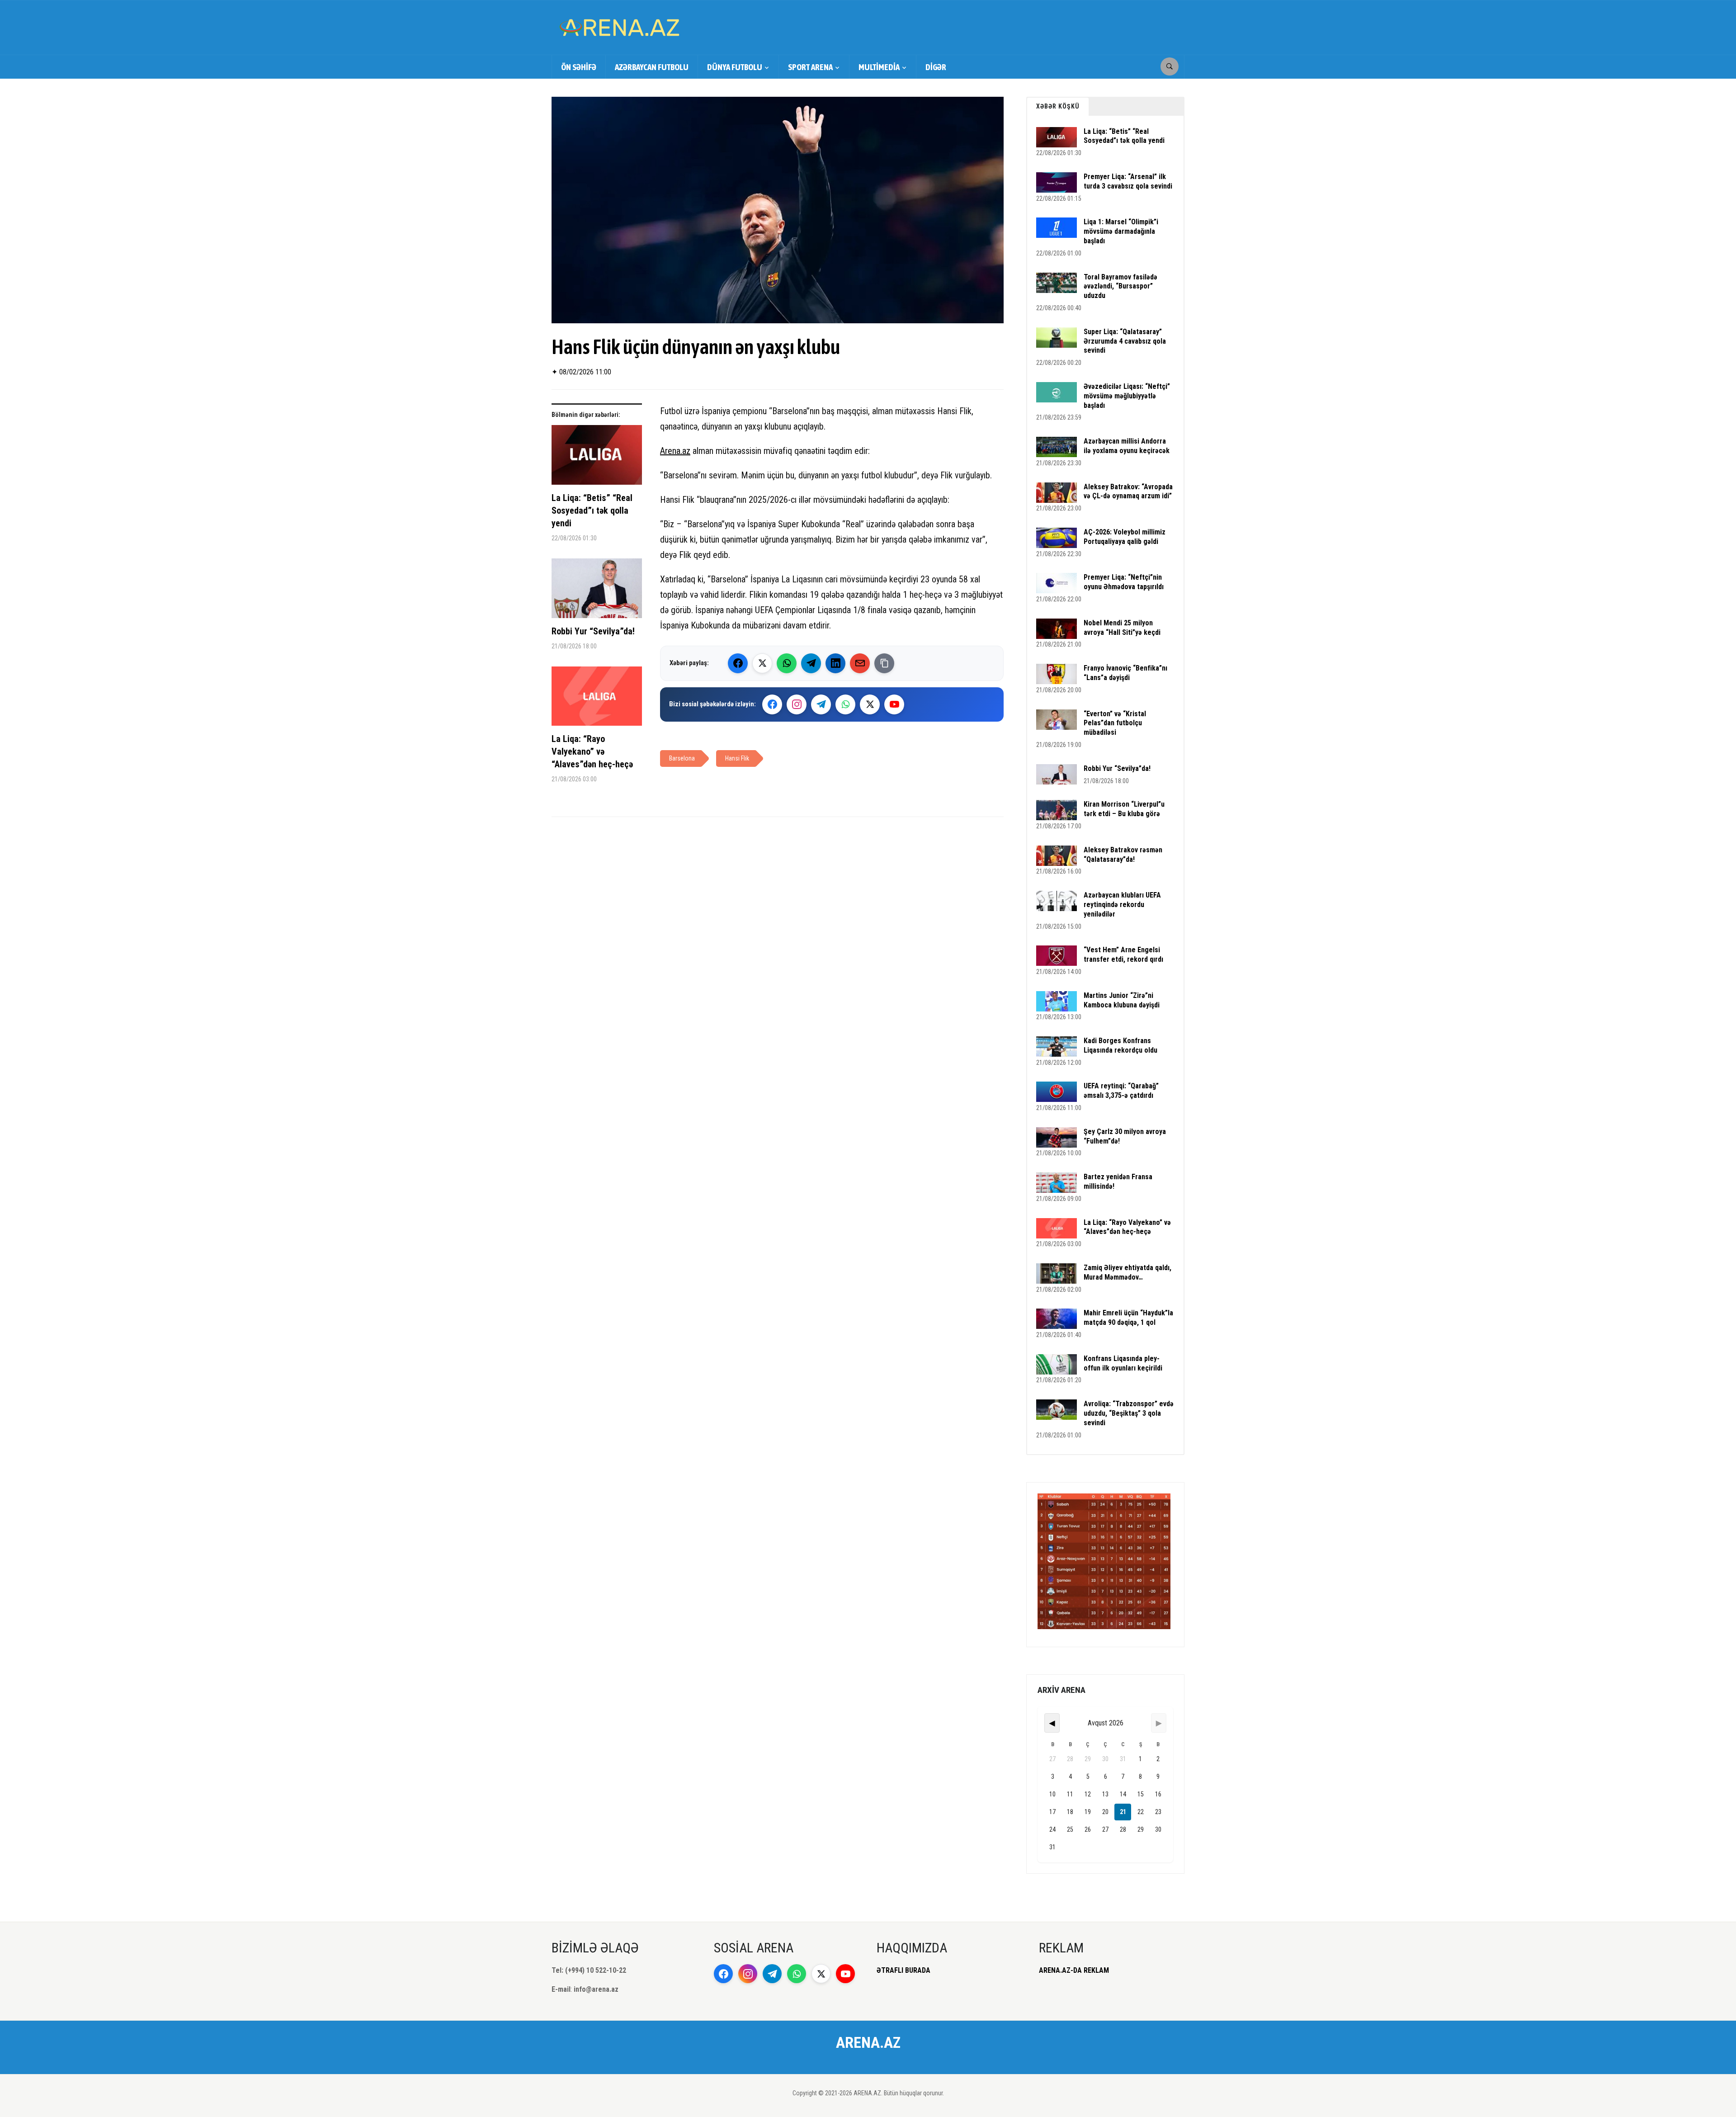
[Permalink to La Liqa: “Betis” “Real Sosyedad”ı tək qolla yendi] (597, 458)
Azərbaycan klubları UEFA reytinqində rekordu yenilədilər (1122, 905)
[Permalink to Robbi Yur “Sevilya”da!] (597, 592)
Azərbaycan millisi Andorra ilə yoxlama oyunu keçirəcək (1127, 446)
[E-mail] (860, 663)
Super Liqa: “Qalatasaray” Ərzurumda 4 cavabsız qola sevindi (1125, 341)
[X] (870, 704)
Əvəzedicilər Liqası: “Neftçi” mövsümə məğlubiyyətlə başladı (1127, 396)
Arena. (671, 451)
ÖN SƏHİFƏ (579, 67)
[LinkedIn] (835, 663)
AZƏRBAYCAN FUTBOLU (652, 67)
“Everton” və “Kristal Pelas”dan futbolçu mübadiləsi (1115, 723)
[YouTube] (894, 704)
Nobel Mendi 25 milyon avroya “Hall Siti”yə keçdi (1122, 628)
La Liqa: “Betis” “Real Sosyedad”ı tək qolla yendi (592, 510)
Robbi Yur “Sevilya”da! (593, 631)
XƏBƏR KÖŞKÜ (1058, 106)
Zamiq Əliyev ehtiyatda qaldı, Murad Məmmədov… (1127, 1272)
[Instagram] (797, 704)
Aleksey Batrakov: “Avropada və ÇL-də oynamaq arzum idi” (1128, 491)
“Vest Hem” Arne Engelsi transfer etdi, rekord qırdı (1123, 955)
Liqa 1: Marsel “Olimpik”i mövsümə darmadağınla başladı (1121, 231)
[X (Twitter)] (762, 663)
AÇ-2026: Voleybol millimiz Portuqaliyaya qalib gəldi (1125, 537)
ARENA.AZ (868, 2042)
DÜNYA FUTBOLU (735, 67)
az (686, 451)
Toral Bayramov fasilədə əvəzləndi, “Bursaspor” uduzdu (1120, 286)
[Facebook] (738, 663)
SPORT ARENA (810, 67)
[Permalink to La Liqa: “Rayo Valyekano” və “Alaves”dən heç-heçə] (597, 699)
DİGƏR (936, 67)
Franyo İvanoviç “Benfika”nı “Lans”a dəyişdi (1125, 673)
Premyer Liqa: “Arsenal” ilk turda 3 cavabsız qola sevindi (1128, 181)
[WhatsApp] (787, 663)
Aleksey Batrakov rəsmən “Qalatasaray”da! (1123, 855)
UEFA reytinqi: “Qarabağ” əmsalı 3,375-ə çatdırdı (1121, 1091)
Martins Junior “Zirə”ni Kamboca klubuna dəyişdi (1122, 1000)
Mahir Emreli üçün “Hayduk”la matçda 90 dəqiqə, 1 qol (1128, 1318)
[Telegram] (811, 663)
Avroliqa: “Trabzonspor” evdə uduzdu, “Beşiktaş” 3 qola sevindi (1129, 1413)
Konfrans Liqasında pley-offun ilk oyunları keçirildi (1123, 1363)
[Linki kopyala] (884, 663)
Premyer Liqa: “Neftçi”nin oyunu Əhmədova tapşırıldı (1124, 582)
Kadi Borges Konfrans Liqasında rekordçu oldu (1120, 1045)
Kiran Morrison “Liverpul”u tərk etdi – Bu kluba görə (1124, 809)
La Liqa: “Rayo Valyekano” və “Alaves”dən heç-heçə (592, 751)
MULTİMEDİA (879, 67)
